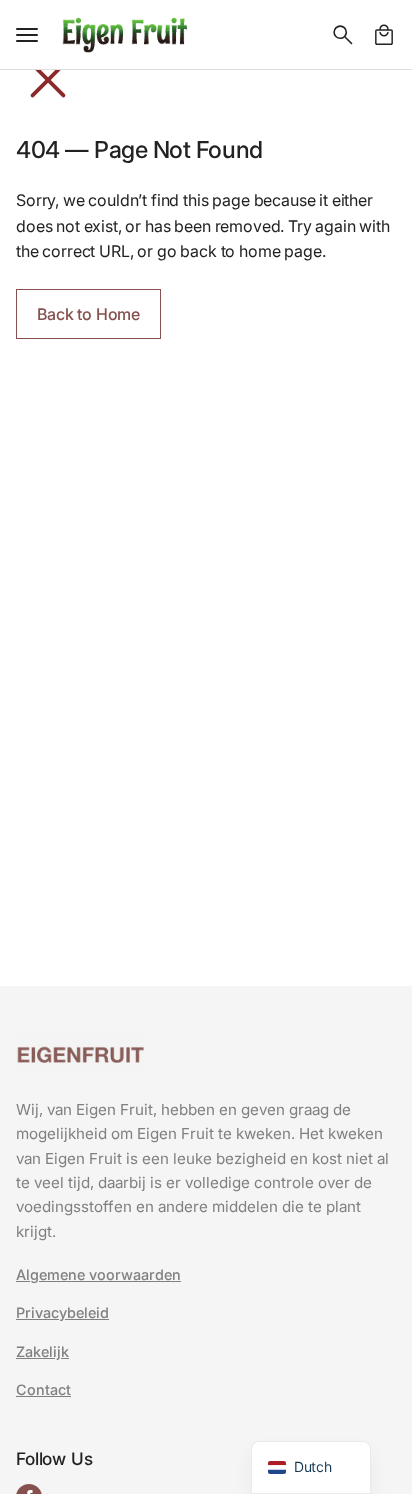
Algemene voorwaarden (98, 1275)
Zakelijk (42, 1352)
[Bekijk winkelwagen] (384, 35)
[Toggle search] (343, 35)
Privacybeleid (62, 1313)
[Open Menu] (27, 35)
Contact (43, 1390)
